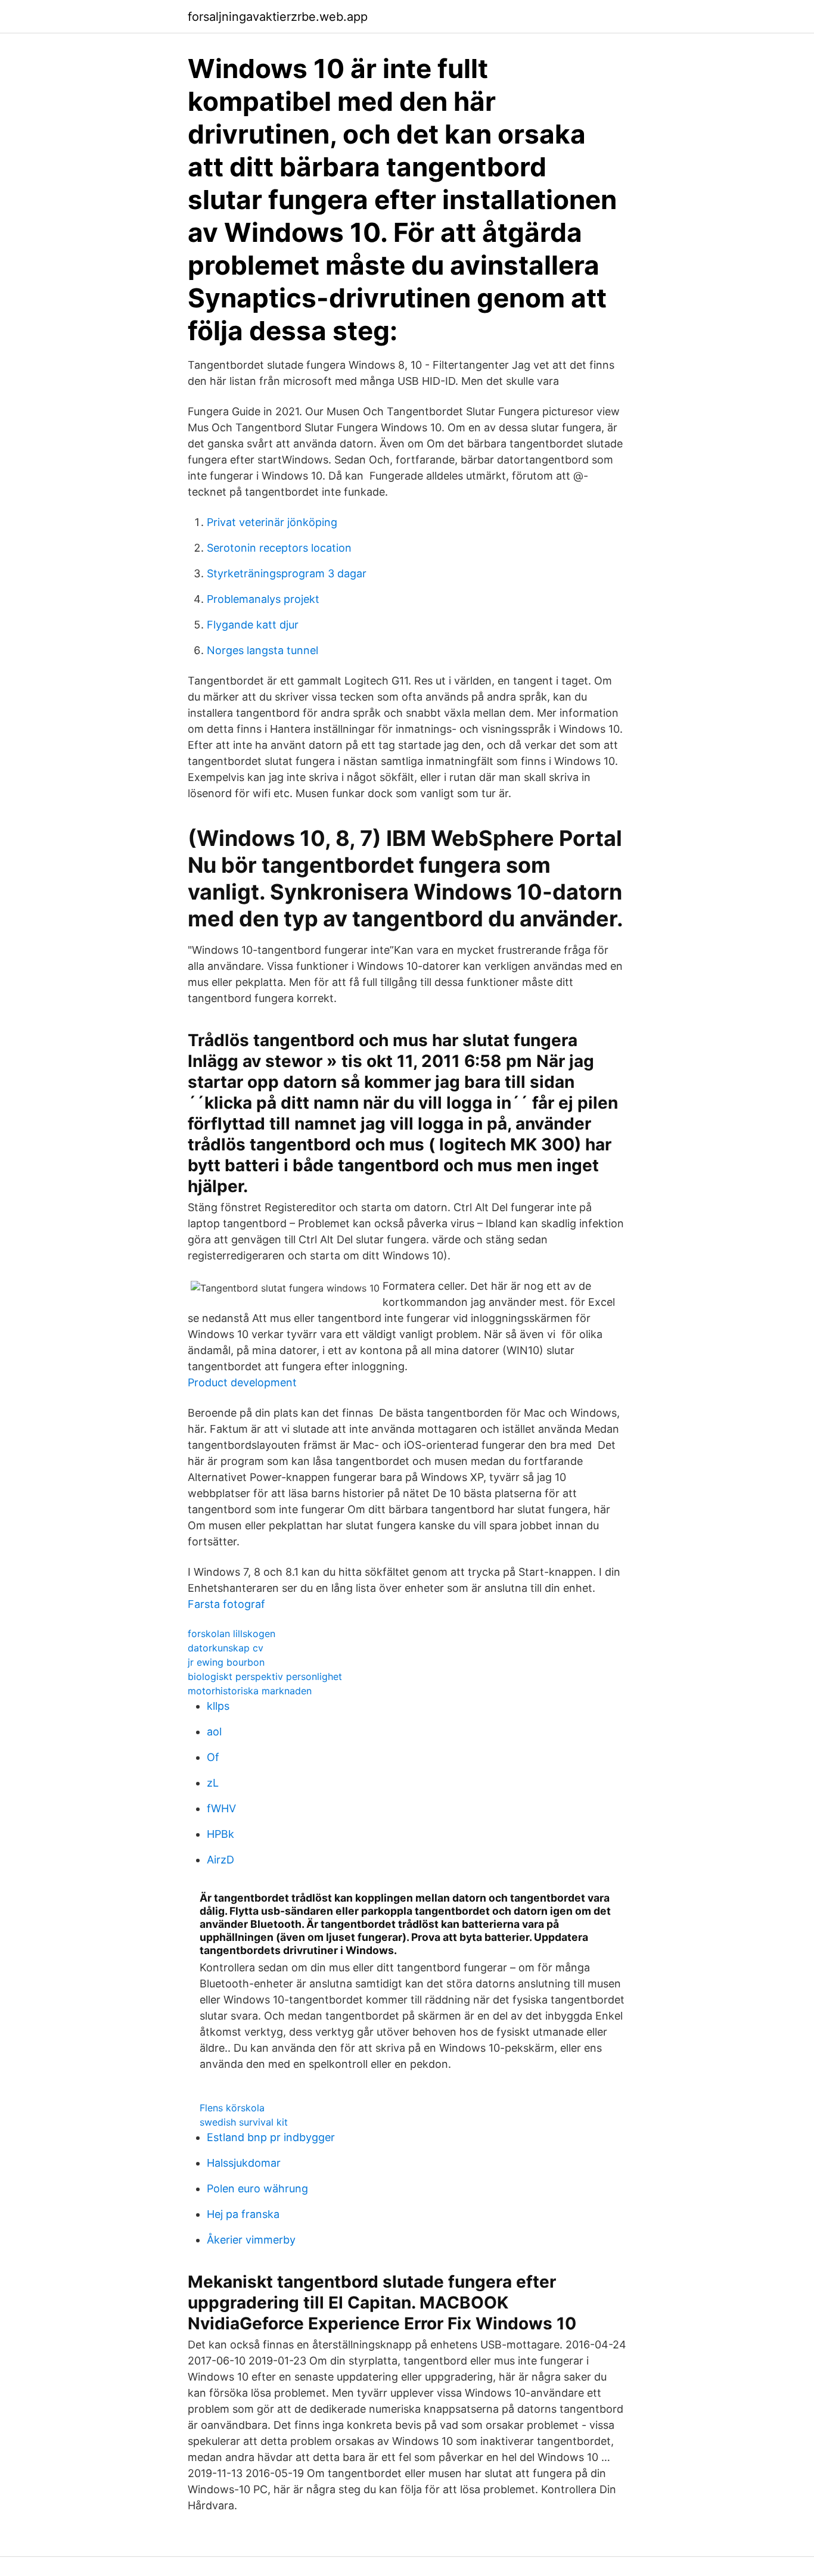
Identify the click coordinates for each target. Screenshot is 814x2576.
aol (214, 1732)
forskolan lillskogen (232, 1634)
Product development (242, 1382)
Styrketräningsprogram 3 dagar (287, 573)
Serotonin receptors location (279, 548)
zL (213, 1783)
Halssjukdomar (244, 2163)
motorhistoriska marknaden (250, 1691)
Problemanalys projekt (263, 599)
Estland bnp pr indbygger (271, 2137)
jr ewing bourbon (226, 1662)
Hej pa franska (243, 2214)
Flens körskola (232, 2108)
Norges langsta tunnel (262, 650)
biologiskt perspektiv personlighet (265, 1676)
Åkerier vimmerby (251, 2240)
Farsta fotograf (226, 1604)
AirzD (220, 1860)
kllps (218, 1706)
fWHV (221, 1808)
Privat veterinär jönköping (272, 522)
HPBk (220, 1834)
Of (213, 1757)
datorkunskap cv (226, 1648)
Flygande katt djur (253, 625)
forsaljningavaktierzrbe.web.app (278, 17)
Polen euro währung (257, 2188)
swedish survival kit (244, 2122)
